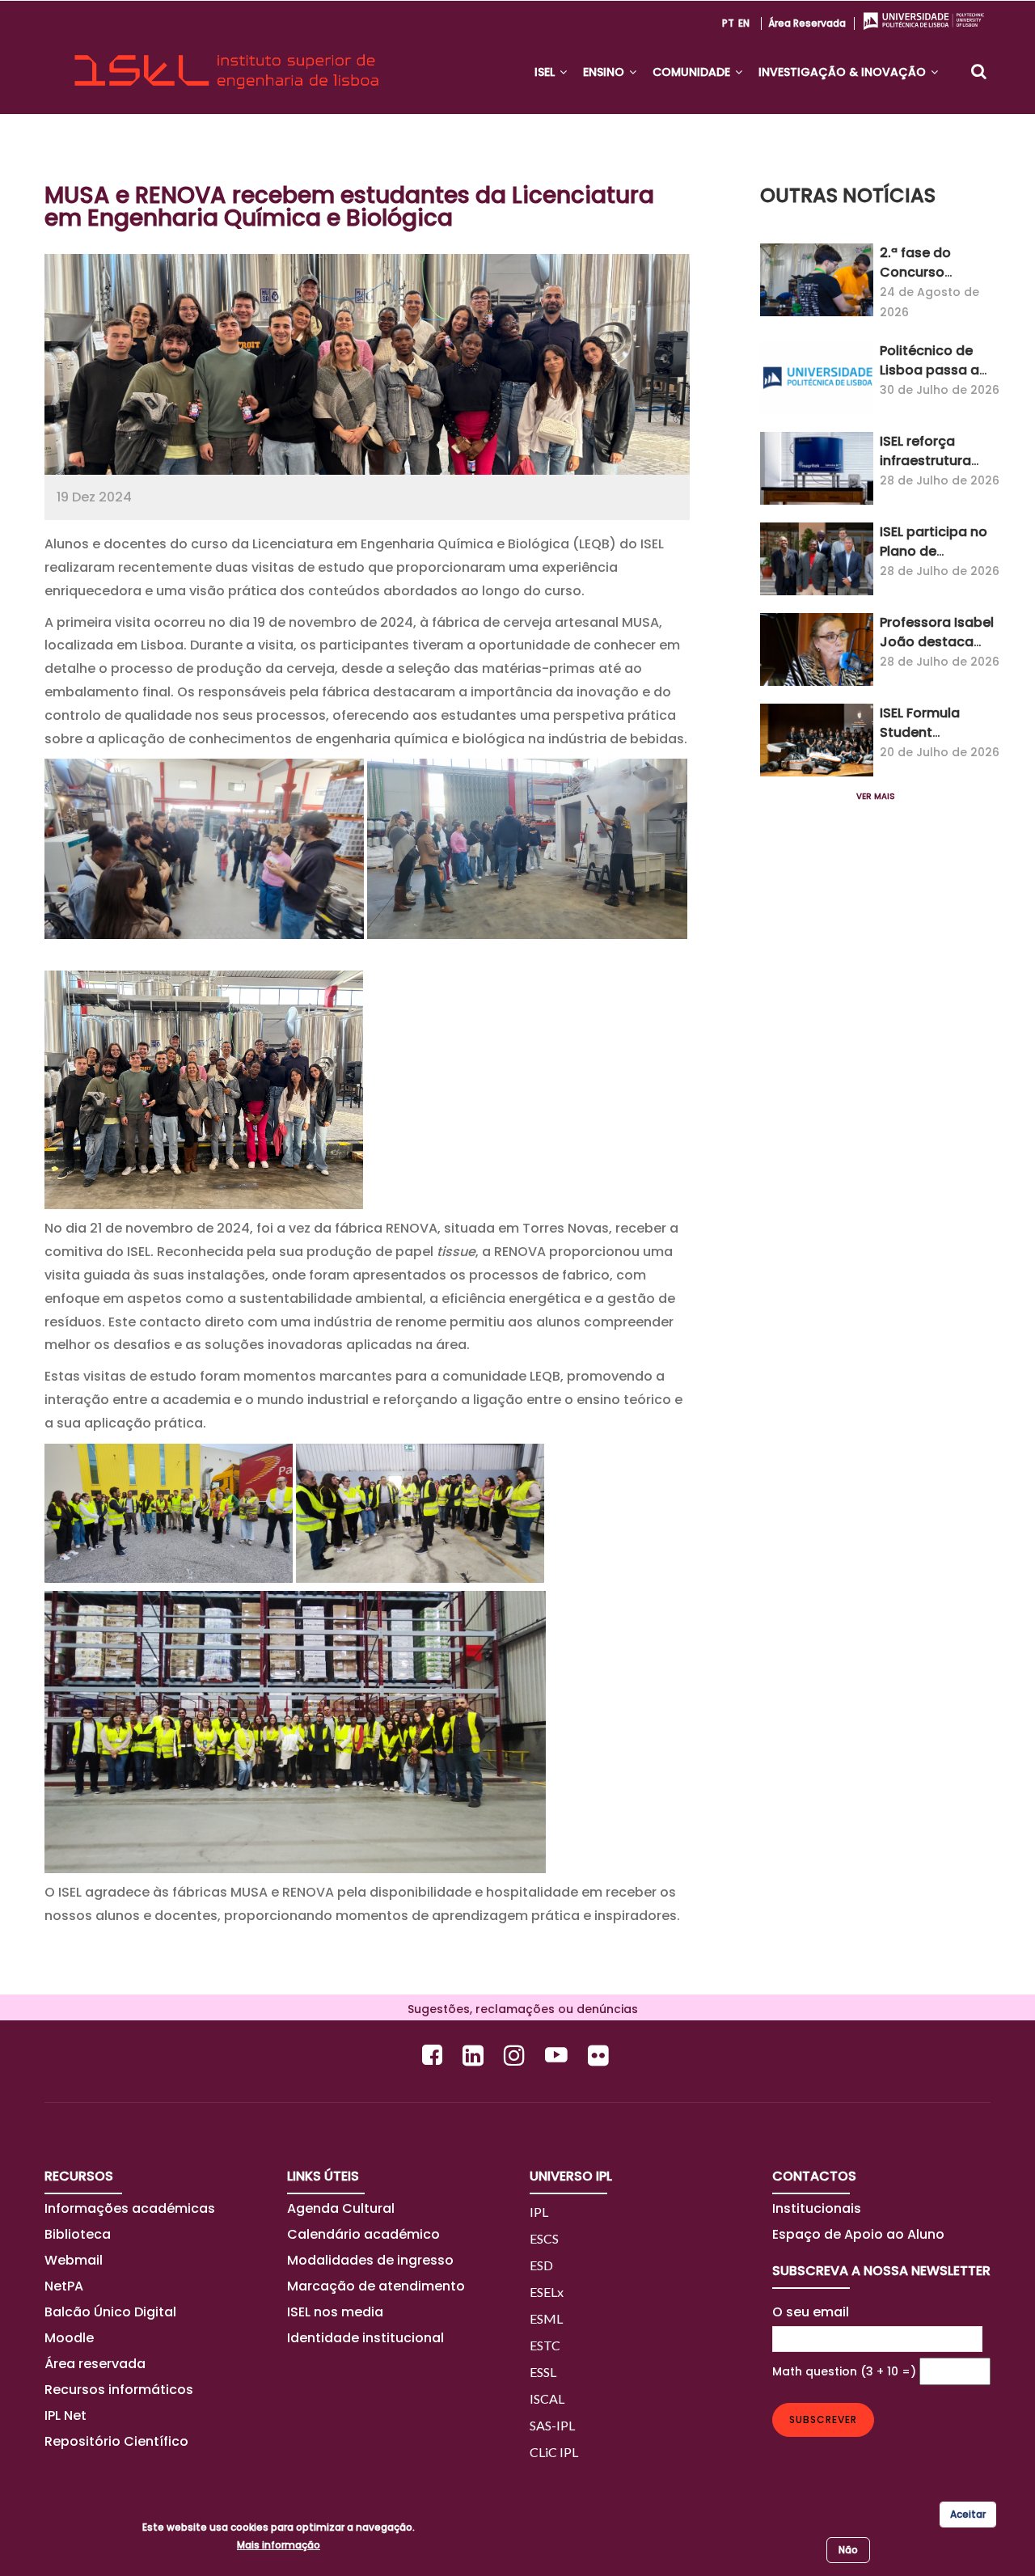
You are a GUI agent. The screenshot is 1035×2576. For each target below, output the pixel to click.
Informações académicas (130, 2208)
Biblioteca (78, 2234)
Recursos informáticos (119, 2390)
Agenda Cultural (341, 2208)
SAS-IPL (552, 2425)
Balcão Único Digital (110, 2312)
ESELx (547, 2292)
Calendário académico (363, 2234)
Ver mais (876, 796)
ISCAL (547, 2398)
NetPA (64, 2286)
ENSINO (605, 72)
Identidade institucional (365, 2338)
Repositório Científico (118, 2441)
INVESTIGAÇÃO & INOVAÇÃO (844, 72)
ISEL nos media (335, 2312)
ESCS (544, 2238)
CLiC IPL (554, 2452)
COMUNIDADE (693, 72)
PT (728, 23)
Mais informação (279, 2545)
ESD (541, 2265)
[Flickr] (600, 2055)
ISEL (546, 72)
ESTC (545, 2345)
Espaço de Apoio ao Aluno (858, 2234)
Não (848, 2550)
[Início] (226, 57)
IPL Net (65, 2415)
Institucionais (817, 2208)
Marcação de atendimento (376, 2286)
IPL (539, 2212)
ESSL (543, 2372)
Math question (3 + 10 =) (844, 2371)
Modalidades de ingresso (370, 2260)
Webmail (74, 2260)
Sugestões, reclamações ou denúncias (518, 2009)
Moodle (69, 2338)
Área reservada (807, 23)
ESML (546, 2318)
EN (744, 23)
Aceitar (968, 2514)
